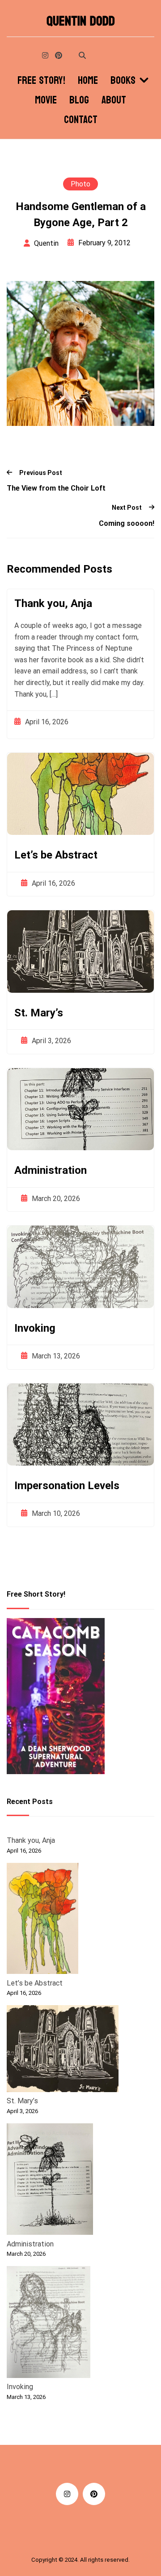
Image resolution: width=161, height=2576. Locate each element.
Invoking (35, 1328)
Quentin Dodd (81, 21)
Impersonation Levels (67, 1486)
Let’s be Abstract (56, 855)
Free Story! (41, 81)
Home (88, 81)
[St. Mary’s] (63, 2050)
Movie (46, 100)
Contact (81, 120)
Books (123, 81)
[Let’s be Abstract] (42, 1920)
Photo (80, 184)
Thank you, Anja (53, 603)
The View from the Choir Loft (56, 488)
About (114, 100)
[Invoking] (49, 2324)
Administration (51, 1170)
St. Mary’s (39, 1013)
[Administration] (50, 2181)
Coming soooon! (127, 523)
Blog (79, 100)
